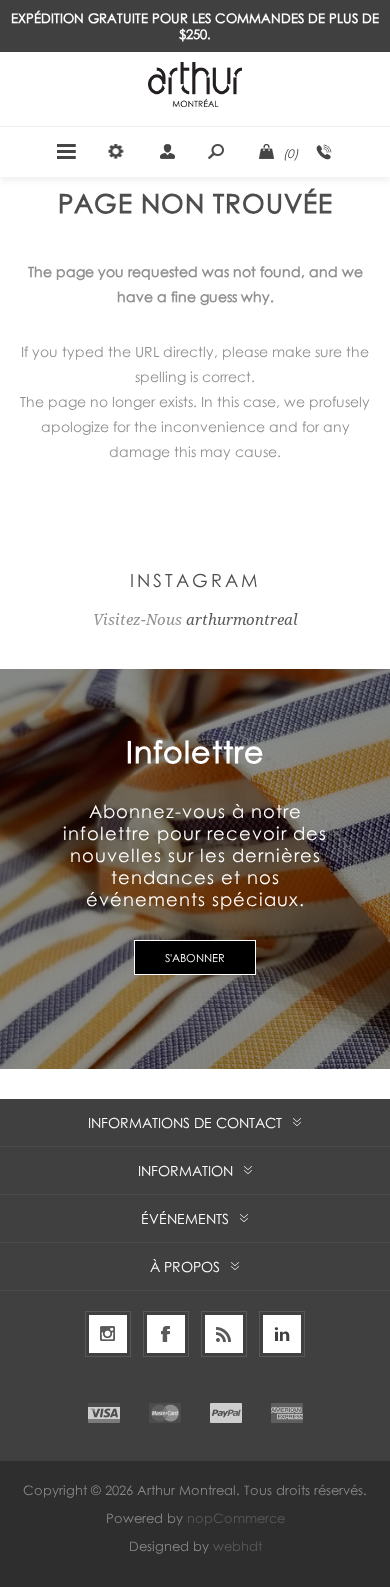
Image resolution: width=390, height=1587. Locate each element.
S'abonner (195, 957)
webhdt (237, 1546)
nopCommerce (236, 1518)
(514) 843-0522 (324, 152)
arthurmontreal (242, 620)
